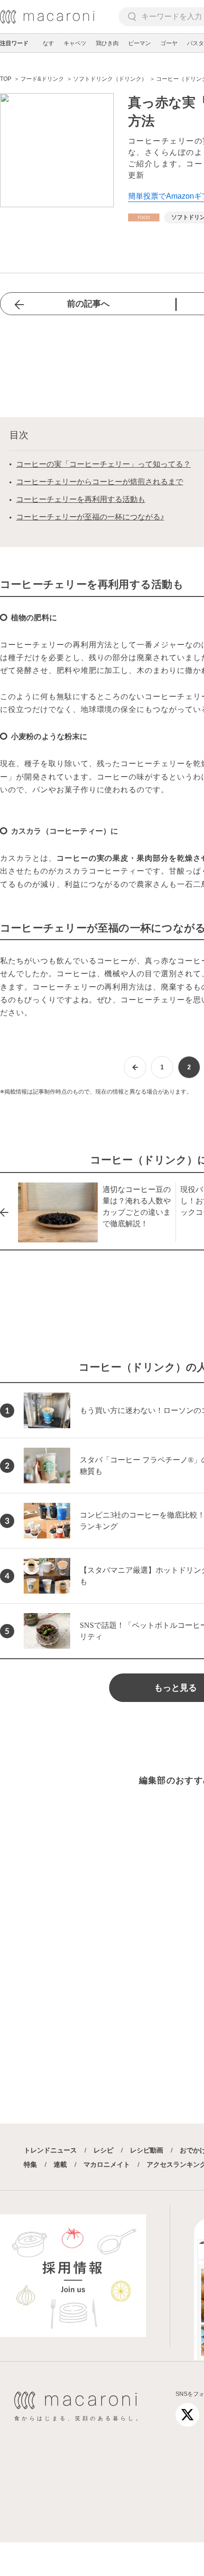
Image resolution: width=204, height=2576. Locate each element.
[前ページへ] (135, 1067)
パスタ (195, 43)
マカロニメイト (107, 2164)
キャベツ (75, 43)
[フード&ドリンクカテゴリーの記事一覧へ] (144, 217)
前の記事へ (88, 304)
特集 (30, 2164)
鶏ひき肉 (107, 43)
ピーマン (139, 43)
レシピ (103, 2150)
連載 (60, 2164)
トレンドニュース (50, 2150)
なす (48, 43)
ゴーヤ (169, 43)
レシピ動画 (147, 2150)
